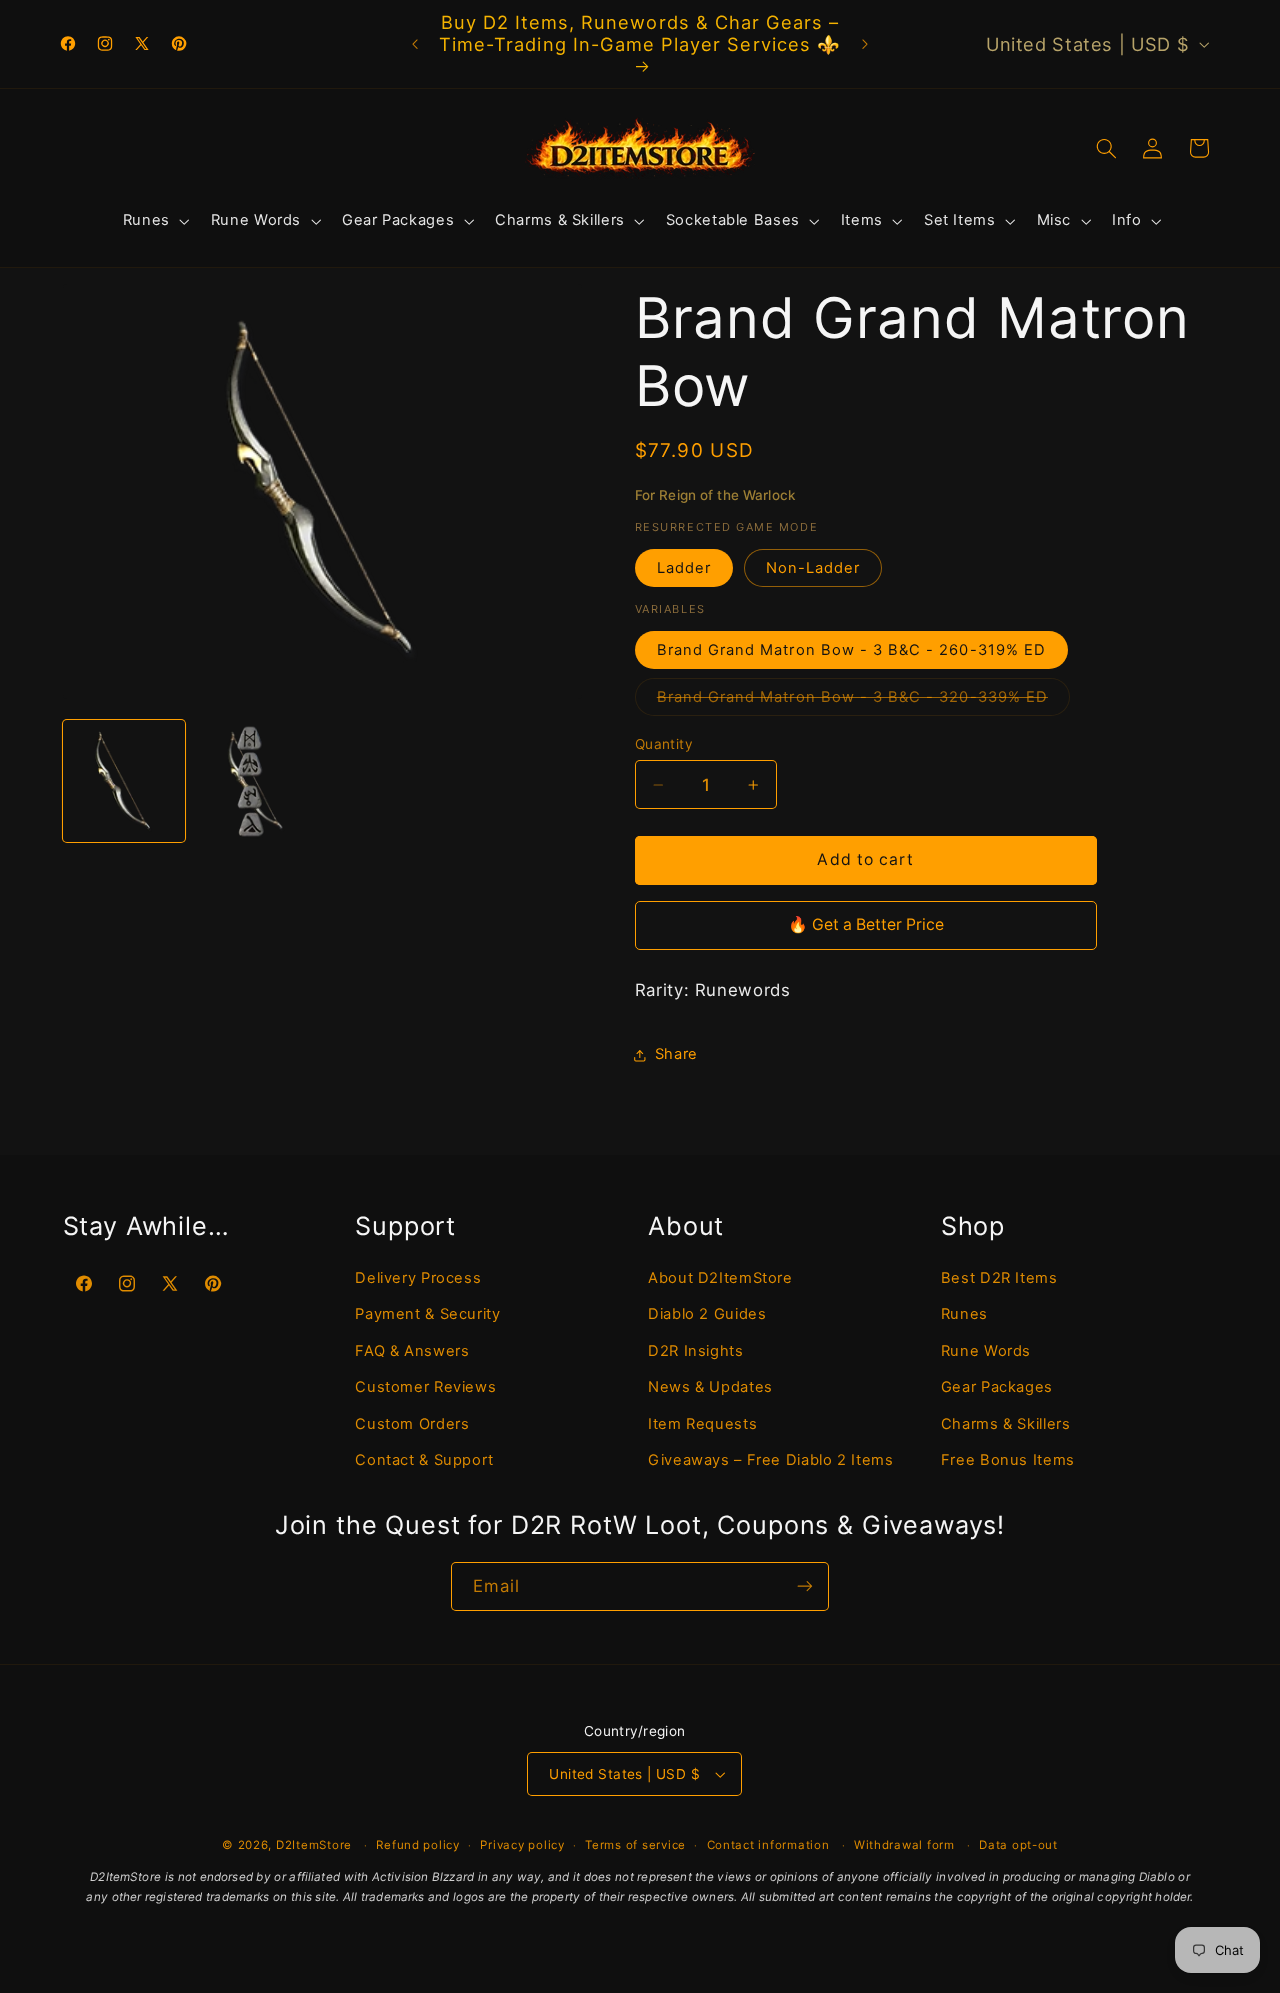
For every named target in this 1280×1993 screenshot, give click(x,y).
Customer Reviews (425, 1387)
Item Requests (702, 1423)
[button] (154, 221)
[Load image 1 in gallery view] (124, 782)
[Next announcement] (865, 44)
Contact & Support (424, 1459)
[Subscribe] (805, 1586)
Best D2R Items (999, 1277)
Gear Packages (997, 1387)
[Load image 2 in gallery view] (256, 782)
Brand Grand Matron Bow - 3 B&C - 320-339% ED (863, 701)
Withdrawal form (904, 1845)
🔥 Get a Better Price (866, 924)
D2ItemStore (314, 1845)
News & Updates (710, 1387)
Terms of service (635, 1845)
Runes (964, 1314)
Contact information (768, 1845)
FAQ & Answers (412, 1350)
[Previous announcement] (415, 44)
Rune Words (986, 1350)
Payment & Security (427, 1314)
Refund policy (418, 1845)
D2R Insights (696, 1350)
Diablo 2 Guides (707, 1314)
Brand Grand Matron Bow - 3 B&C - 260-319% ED (851, 650)
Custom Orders (412, 1423)
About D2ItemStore (720, 1277)
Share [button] (676, 1054)
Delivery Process (418, 1277)
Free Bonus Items (1008, 1459)
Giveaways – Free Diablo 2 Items (771, 1459)
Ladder (684, 568)
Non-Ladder (813, 568)
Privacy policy (522, 1845)
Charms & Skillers (1006, 1423)
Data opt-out (1018, 1845)
